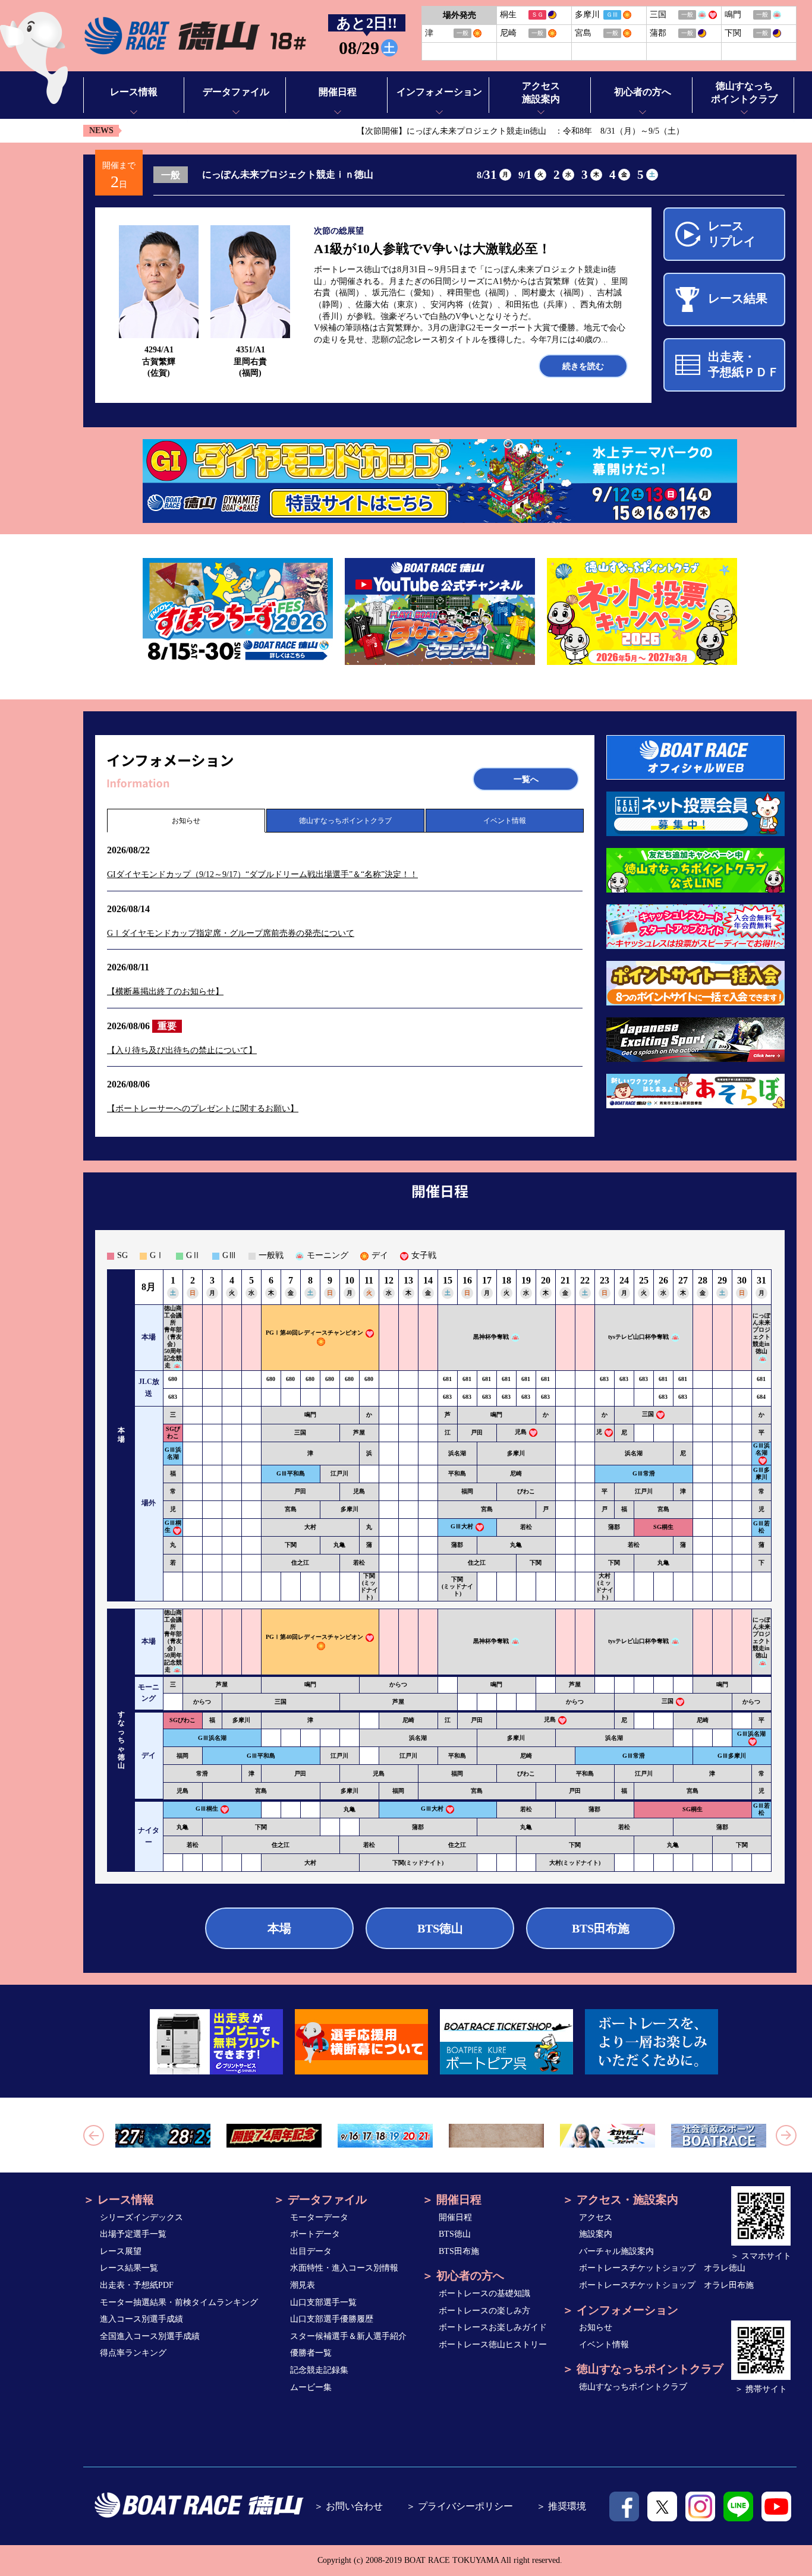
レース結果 (738, 298)
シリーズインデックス (141, 2217)
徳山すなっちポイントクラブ (345, 821)
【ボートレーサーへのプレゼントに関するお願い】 (203, 1109)
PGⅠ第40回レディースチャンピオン (314, 1333)
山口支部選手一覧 (323, 2302)
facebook (624, 2506)
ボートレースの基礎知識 (484, 2293)
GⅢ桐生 (207, 1809)
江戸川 (339, 1473)
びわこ (526, 1491)
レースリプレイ (732, 234)
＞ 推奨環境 (561, 2506)
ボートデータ (315, 2234)
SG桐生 (663, 1527)
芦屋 (359, 1432)
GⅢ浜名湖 (173, 1453)
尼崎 (516, 1473)
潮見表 (303, 2285)
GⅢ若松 (761, 1527)
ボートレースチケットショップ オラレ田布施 (666, 2285)
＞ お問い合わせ (348, 2506)
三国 (648, 1414)
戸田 (477, 1432)
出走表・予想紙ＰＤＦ (744, 364)
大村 (310, 1527)
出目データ (311, 2251)
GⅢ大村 (462, 1526)
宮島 (291, 1509)
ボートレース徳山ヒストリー (493, 2345)
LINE (738, 2506)
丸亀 (339, 1545)
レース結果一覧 (129, 2268)
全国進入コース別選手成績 (150, 2336)
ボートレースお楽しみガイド (493, 2327)
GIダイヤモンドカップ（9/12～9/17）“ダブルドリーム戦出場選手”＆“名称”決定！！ (262, 874)
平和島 (457, 1473)
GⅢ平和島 (291, 1473)
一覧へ (526, 779)
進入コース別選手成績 (141, 2319)
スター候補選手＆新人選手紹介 (348, 2336)
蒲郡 (614, 1527)
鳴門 (310, 1415)
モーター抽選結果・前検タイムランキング (179, 2302)
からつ (398, 1684)
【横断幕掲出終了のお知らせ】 (165, 991)
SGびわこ (173, 1432)
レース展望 (121, 2251)
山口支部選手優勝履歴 (332, 2319)
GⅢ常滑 (644, 1473)
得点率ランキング (133, 2353)
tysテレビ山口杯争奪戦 (638, 1337)
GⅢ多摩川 (761, 1473)
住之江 (300, 1563)
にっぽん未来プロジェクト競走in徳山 (761, 1333)
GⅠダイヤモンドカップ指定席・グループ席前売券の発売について (231, 933)
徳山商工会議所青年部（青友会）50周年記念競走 (173, 1337)
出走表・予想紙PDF (137, 2285)
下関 (291, 1545)
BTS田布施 (601, 1928)
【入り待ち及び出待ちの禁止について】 (182, 1050)
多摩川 (516, 1453)
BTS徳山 (440, 1928)
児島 (521, 1432)
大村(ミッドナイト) (605, 1586)
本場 (279, 1928)
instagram (700, 2506)
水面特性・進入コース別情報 (344, 2268)
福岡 (467, 1491)
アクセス (596, 2217)
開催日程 (455, 2217)
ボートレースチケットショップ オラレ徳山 (662, 2268)
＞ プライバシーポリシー (459, 2506)
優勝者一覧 (311, 2353)
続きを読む (583, 366)
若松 (526, 1527)
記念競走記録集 (319, 2370)
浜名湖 (457, 1453)
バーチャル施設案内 (616, 2251)
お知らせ (186, 821)
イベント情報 (505, 821)
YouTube (776, 2506)
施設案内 (596, 2234)
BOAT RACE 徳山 (195, 36)
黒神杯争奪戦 (491, 1337)
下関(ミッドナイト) (369, 1586)
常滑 (202, 1773)
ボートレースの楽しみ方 (484, 2311)
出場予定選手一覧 (133, 2234)
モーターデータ (319, 2217)
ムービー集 (311, 2387)
